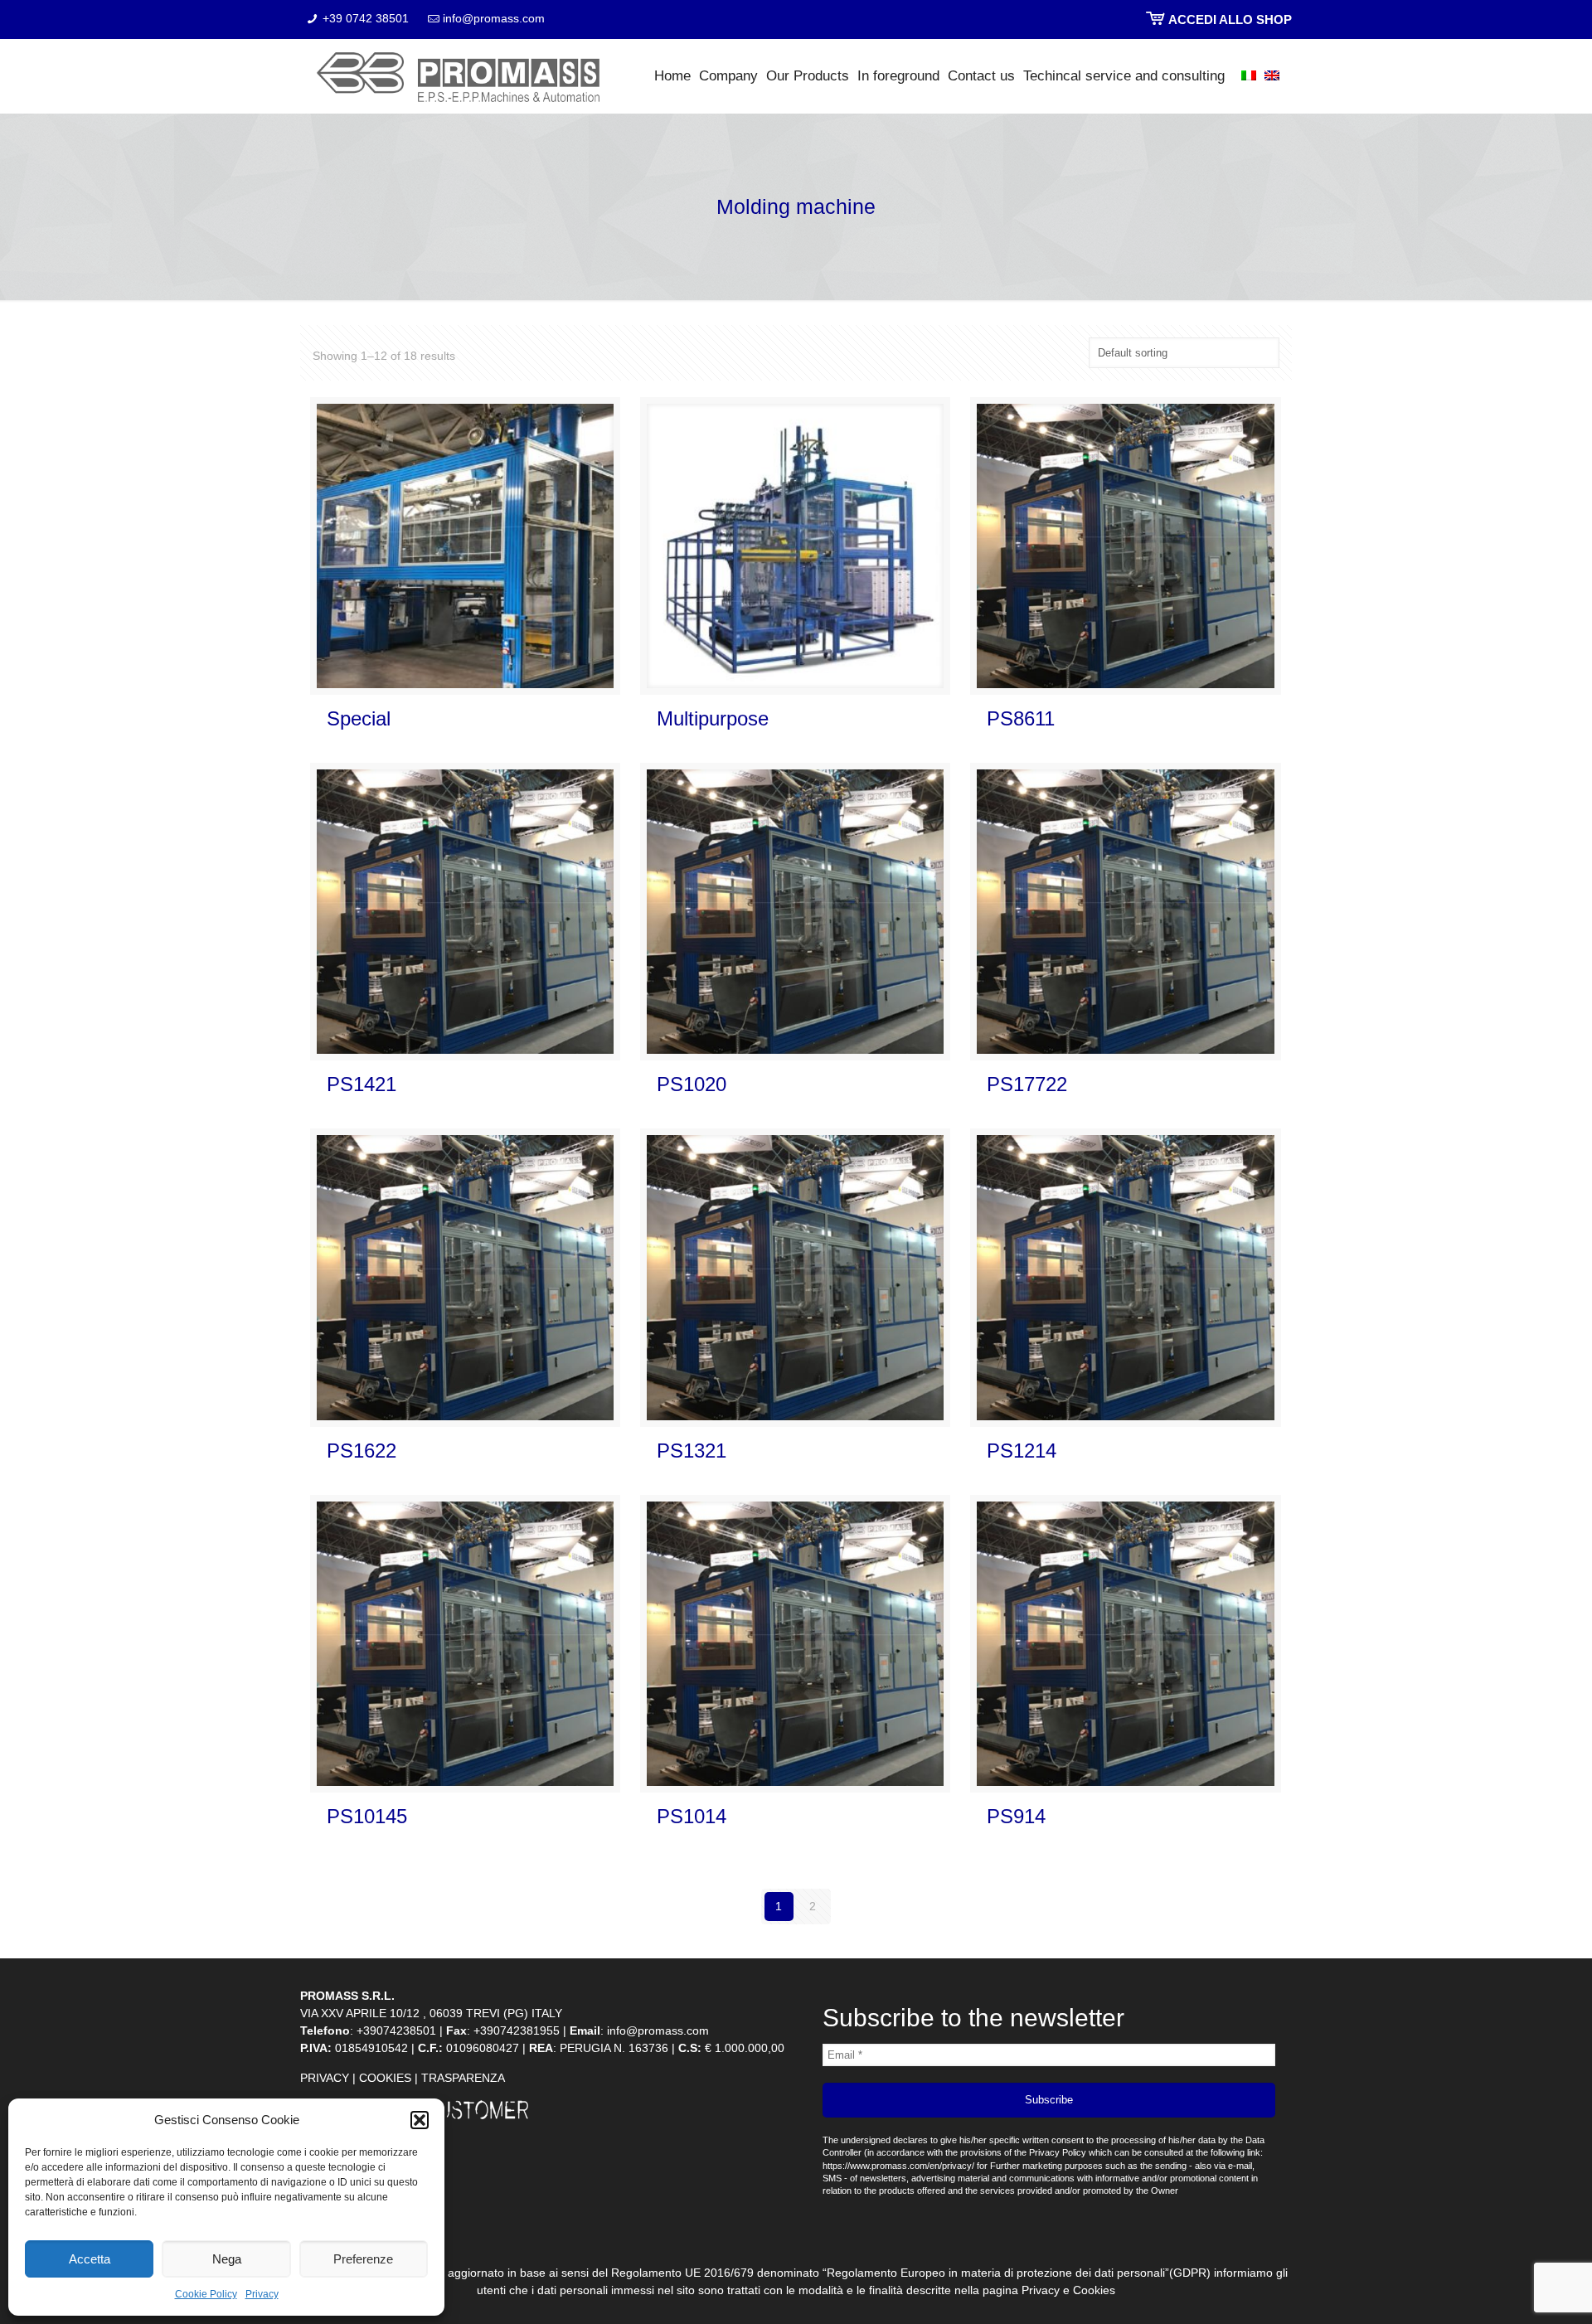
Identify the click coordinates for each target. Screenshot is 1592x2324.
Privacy (262, 2294)
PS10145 (367, 1816)
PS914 (1016, 1816)
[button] (420, 2120)
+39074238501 (396, 2030)
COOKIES (385, 2078)
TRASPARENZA (463, 2078)
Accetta (90, 2259)
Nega (227, 2259)
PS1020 (692, 1084)
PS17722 (1027, 1084)
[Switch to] (1240, 76)
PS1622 (362, 1451)
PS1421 (362, 1084)
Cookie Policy (206, 2294)
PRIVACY (325, 2078)
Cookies (1094, 2290)
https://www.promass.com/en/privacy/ (898, 2166)
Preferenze (363, 2259)
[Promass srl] (458, 76)
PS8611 (1021, 718)
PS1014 (692, 1816)
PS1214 (1022, 1451)
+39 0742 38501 (366, 18)
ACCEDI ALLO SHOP (1229, 19)
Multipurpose (713, 718)
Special (359, 718)
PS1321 (692, 1451)
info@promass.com (494, 18)
